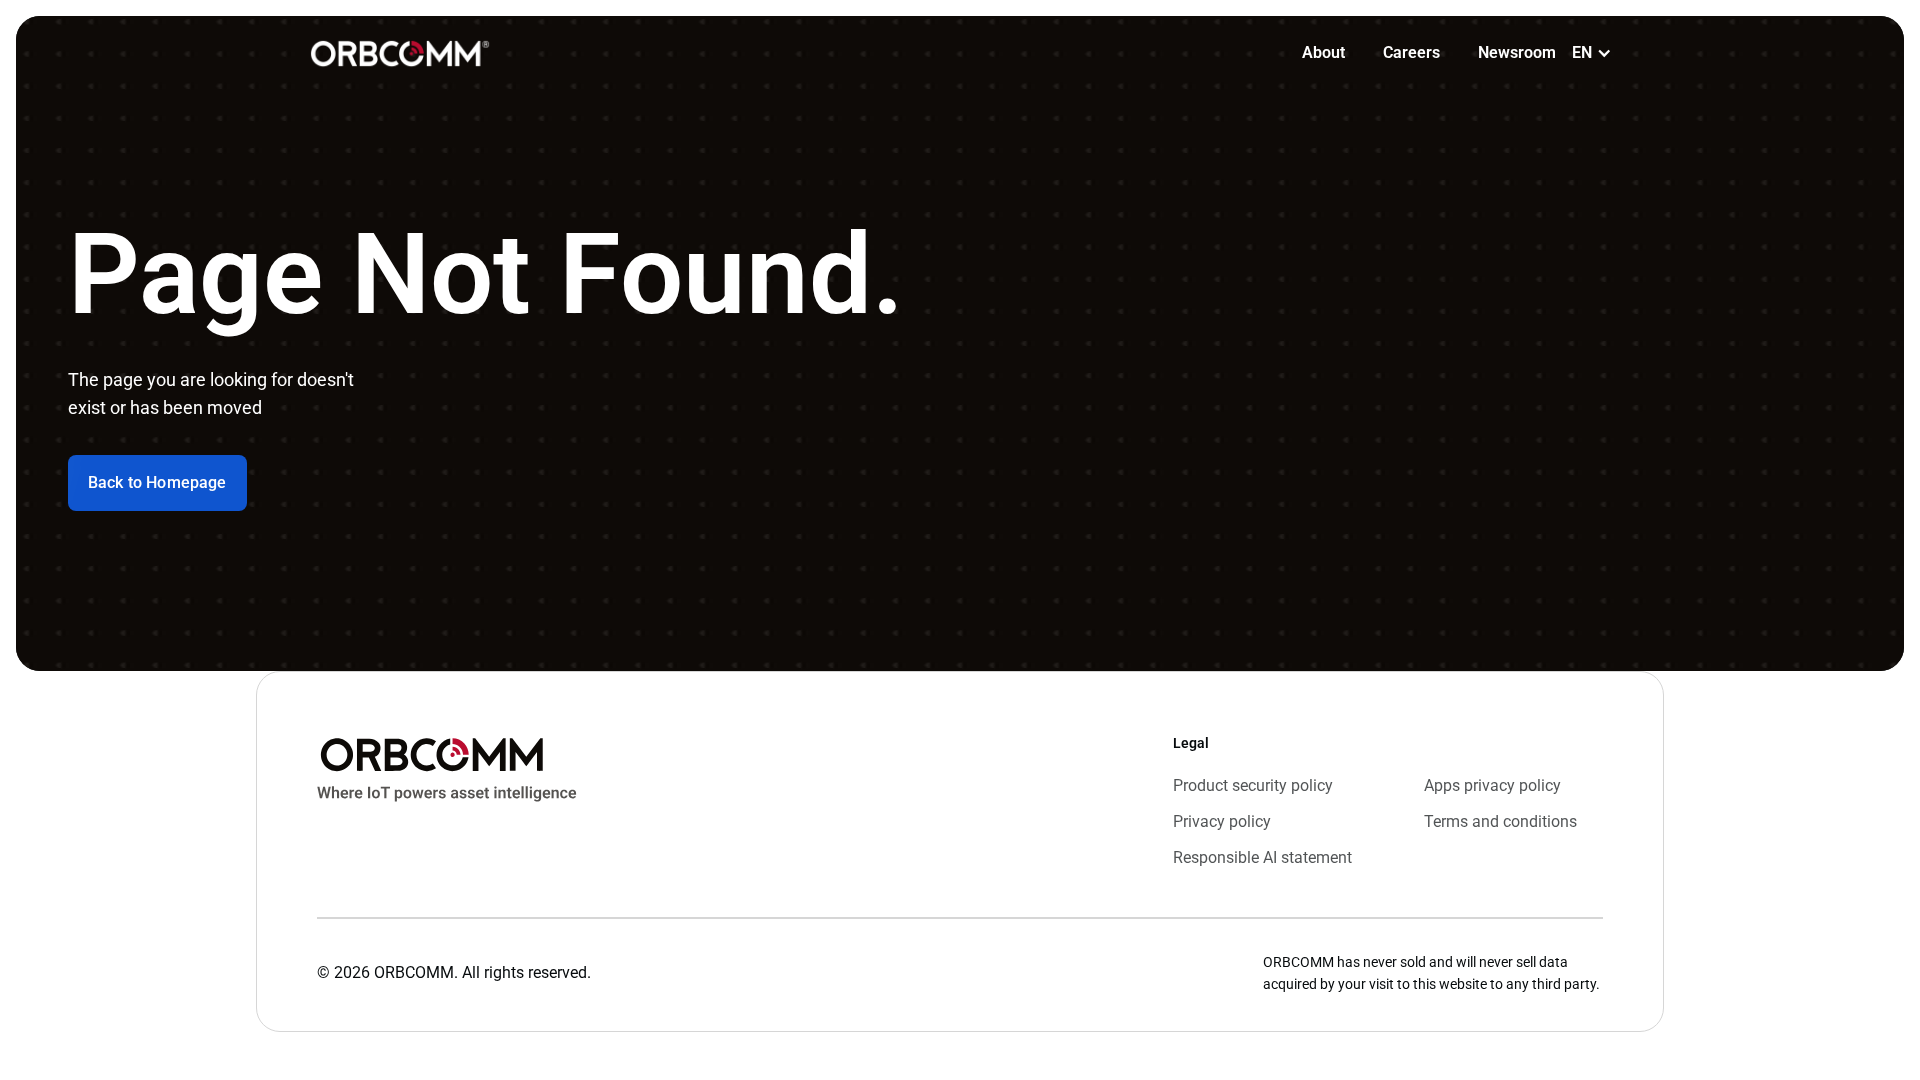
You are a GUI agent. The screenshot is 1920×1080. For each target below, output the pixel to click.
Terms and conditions (1500, 821)
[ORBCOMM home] (400, 53)
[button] (1592, 53)
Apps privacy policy (1492, 785)
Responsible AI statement (1262, 857)
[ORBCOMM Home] (447, 801)
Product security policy (1253, 785)
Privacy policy (1222, 821)
